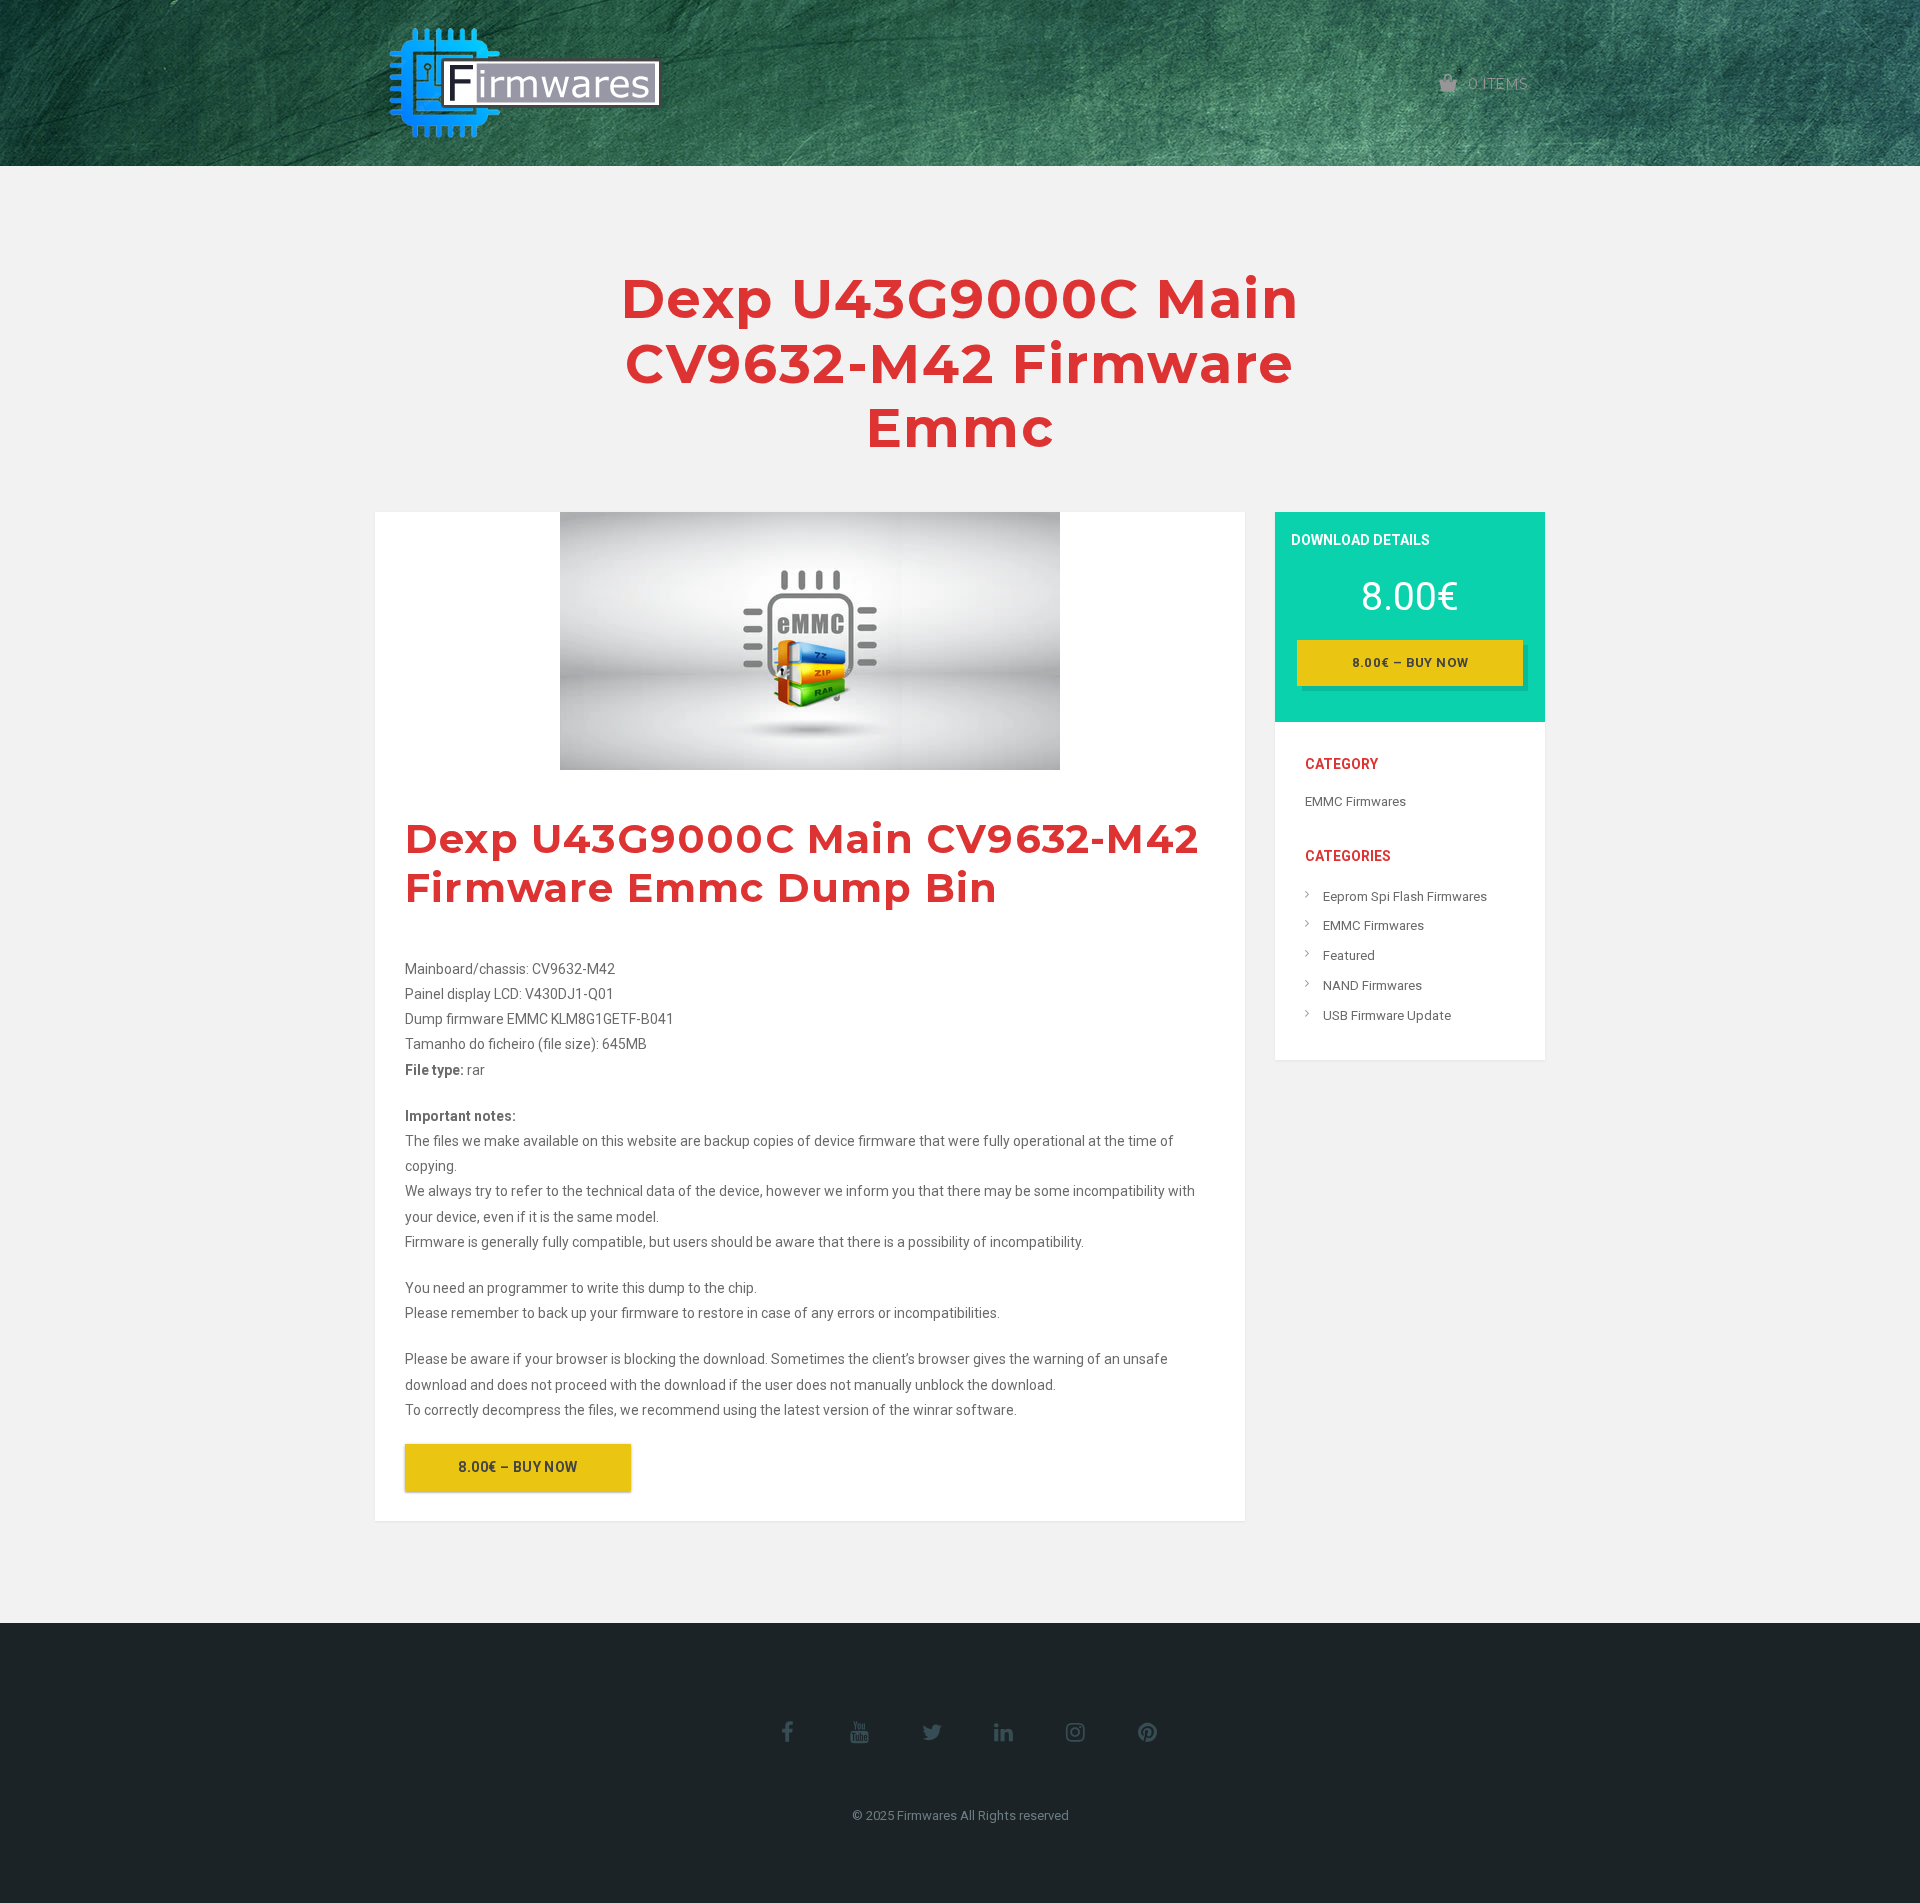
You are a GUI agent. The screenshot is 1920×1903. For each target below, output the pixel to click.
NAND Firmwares (1372, 985)
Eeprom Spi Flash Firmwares (1405, 896)
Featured (1349, 955)
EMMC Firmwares (1355, 801)
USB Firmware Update (1387, 1015)
